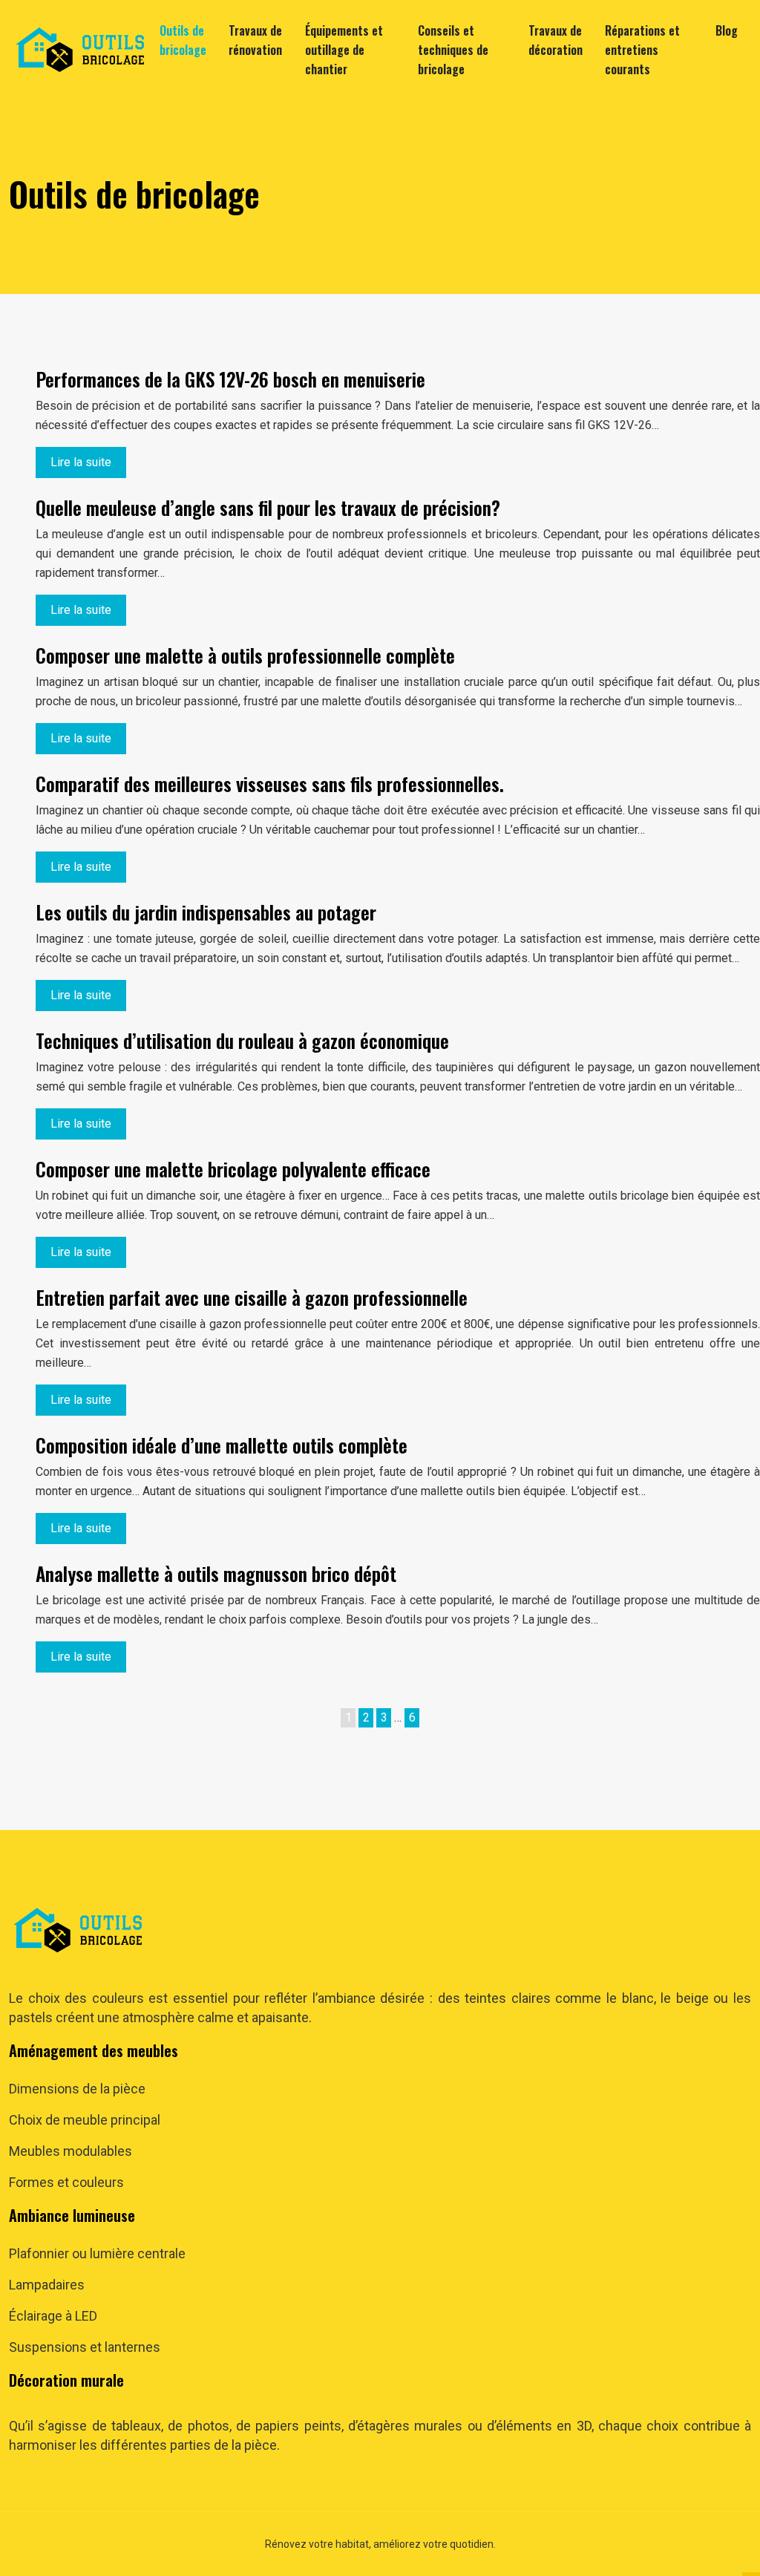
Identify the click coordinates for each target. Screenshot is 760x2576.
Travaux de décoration (556, 40)
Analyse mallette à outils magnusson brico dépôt (216, 1573)
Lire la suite (81, 462)
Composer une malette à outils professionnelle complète (245, 655)
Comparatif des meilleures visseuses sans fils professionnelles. (270, 784)
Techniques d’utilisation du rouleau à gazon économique (242, 1040)
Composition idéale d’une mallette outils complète (222, 1445)
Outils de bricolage (183, 40)
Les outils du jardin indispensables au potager (206, 912)
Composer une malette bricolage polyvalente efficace (233, 1169)
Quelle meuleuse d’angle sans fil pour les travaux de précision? (268, 507)
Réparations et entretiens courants (642, 50)
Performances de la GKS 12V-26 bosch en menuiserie (230, 379)
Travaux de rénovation (255, 40)
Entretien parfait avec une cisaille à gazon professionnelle (252, 1297)
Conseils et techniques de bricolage (453, 50)
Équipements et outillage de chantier (344, 50)
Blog (727, 30)
